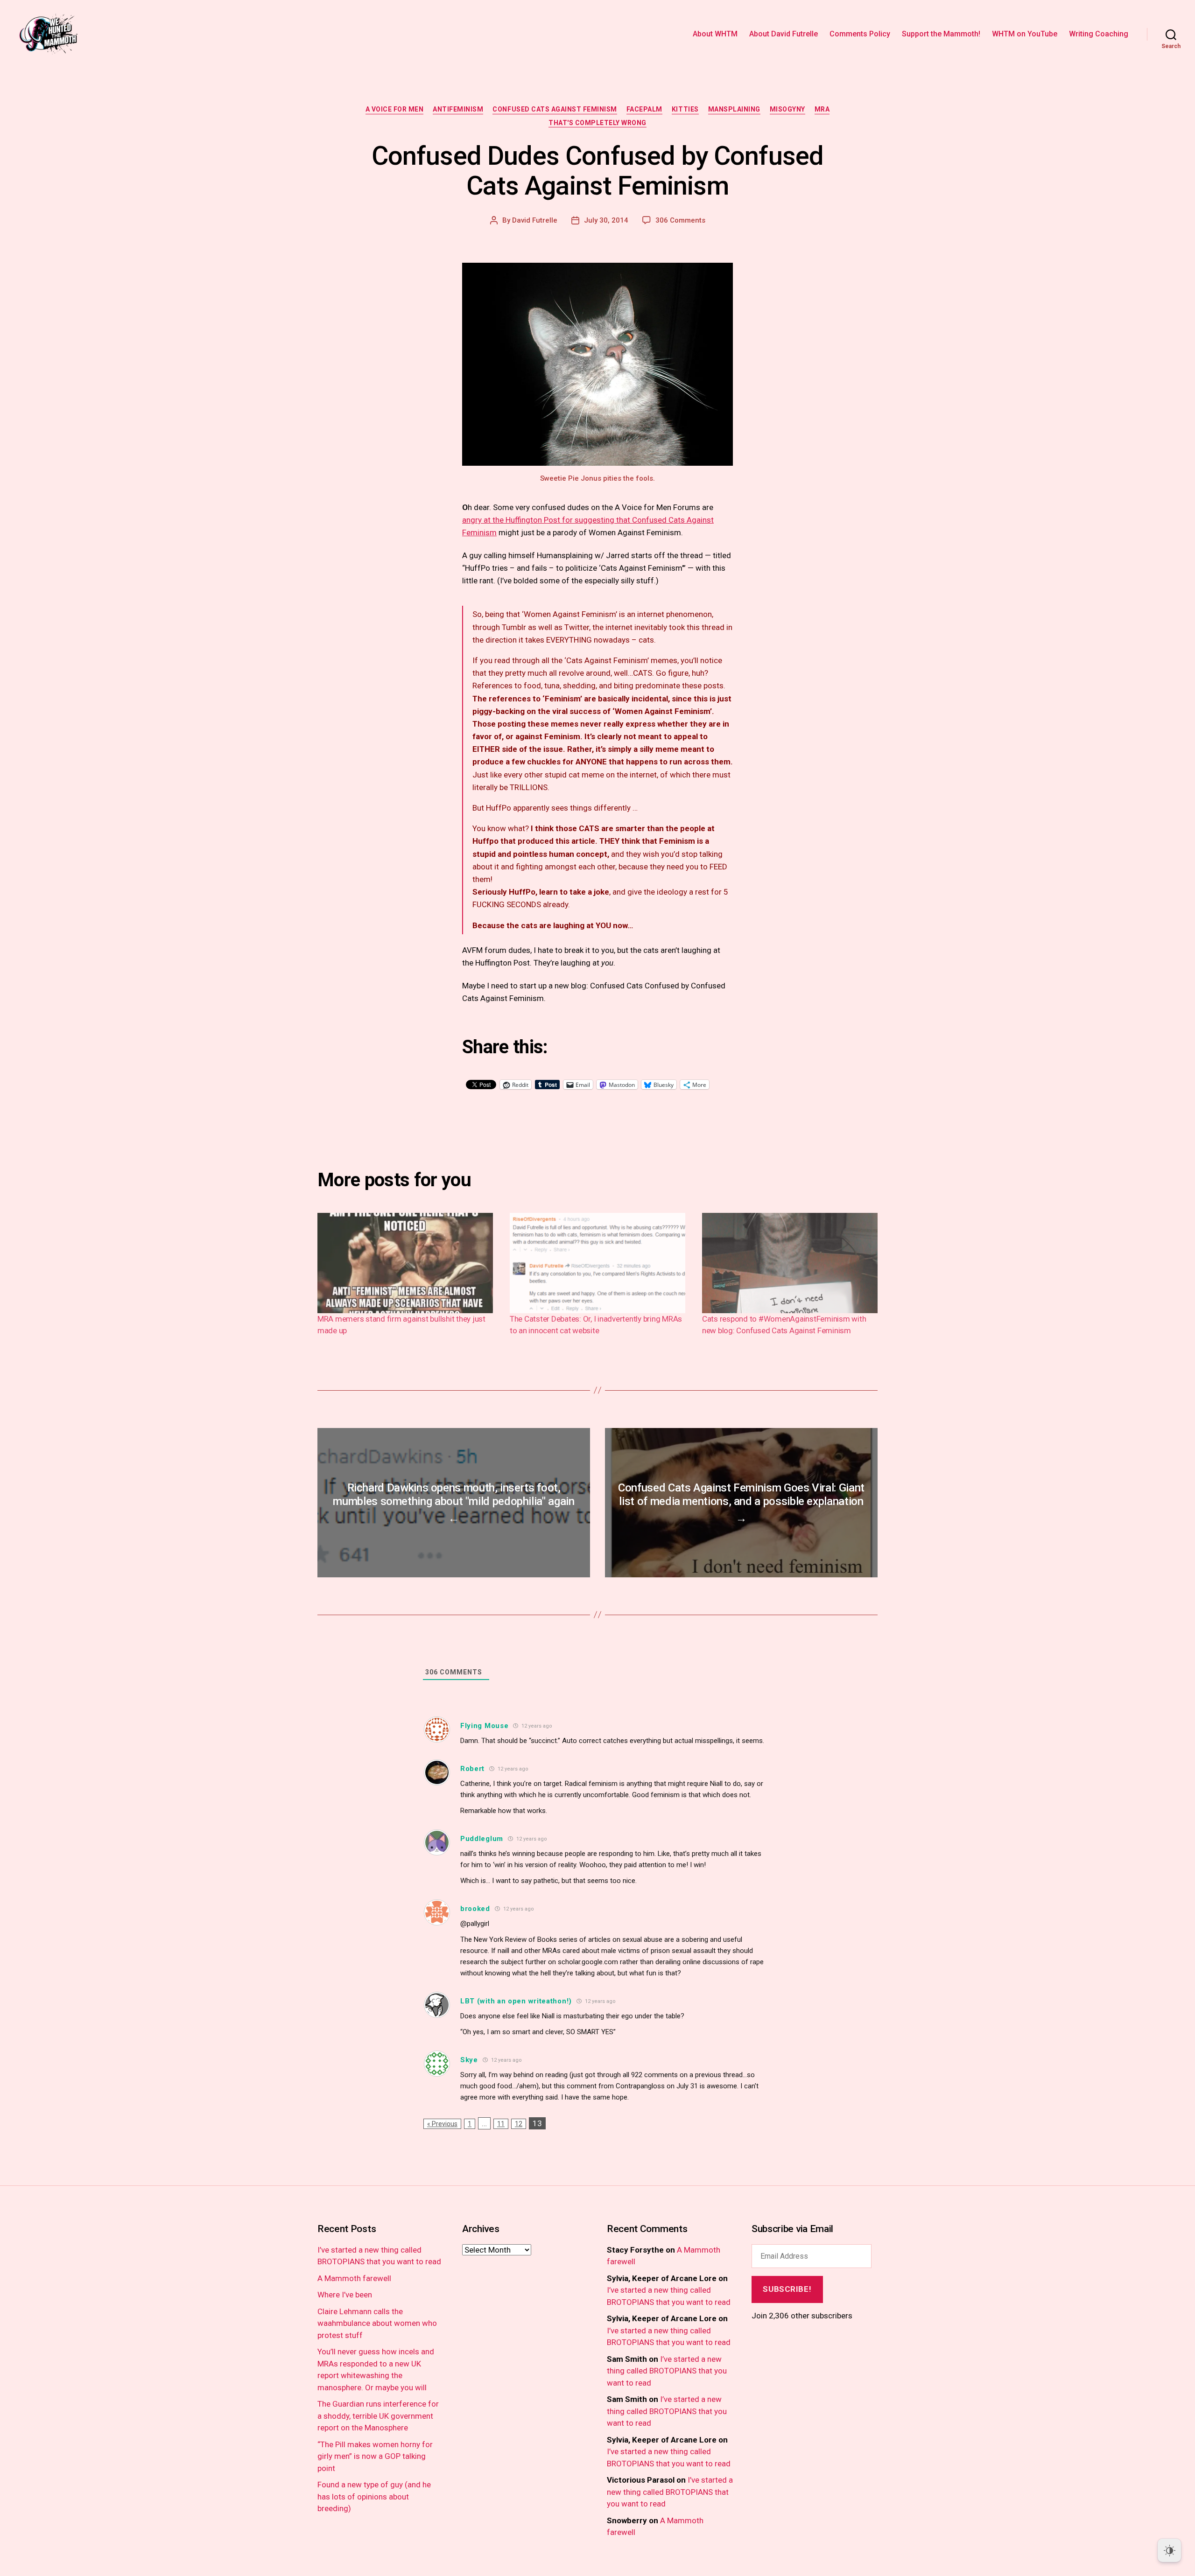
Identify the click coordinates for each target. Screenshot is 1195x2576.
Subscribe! (787, 2289)
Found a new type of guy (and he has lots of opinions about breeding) (374, 2496)
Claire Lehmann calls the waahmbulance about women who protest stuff (377, 2323)
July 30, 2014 (606, 220)
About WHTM (715, 34)
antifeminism (458, 109)
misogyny (787, 109)
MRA (822, 109)
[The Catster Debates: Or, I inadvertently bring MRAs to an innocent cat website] (597, 1263)
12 (519, 2124)
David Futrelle (535, 220)
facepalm (644, 109)
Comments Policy (860, 34)
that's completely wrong (597, 123)
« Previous (442, 2124)
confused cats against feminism (555, 109)
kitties (685, 109)
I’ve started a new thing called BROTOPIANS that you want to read (667, 2371)
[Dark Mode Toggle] (1169, 2550)
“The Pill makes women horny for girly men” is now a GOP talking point (375, 2456)
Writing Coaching (1099, 34)
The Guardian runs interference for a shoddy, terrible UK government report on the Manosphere (378, 2416)
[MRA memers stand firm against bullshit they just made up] (405, 1263)
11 (501, 2124)
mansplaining (734, 109)
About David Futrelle (784, 34)
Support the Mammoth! (941, 34)
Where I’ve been (345, 2295)
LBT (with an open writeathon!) (516, 2001)
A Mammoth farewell (354, 2278)
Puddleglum (482, 1839)
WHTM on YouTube (1025, 34)
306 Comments (680, 220)
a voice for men (395, 109)
